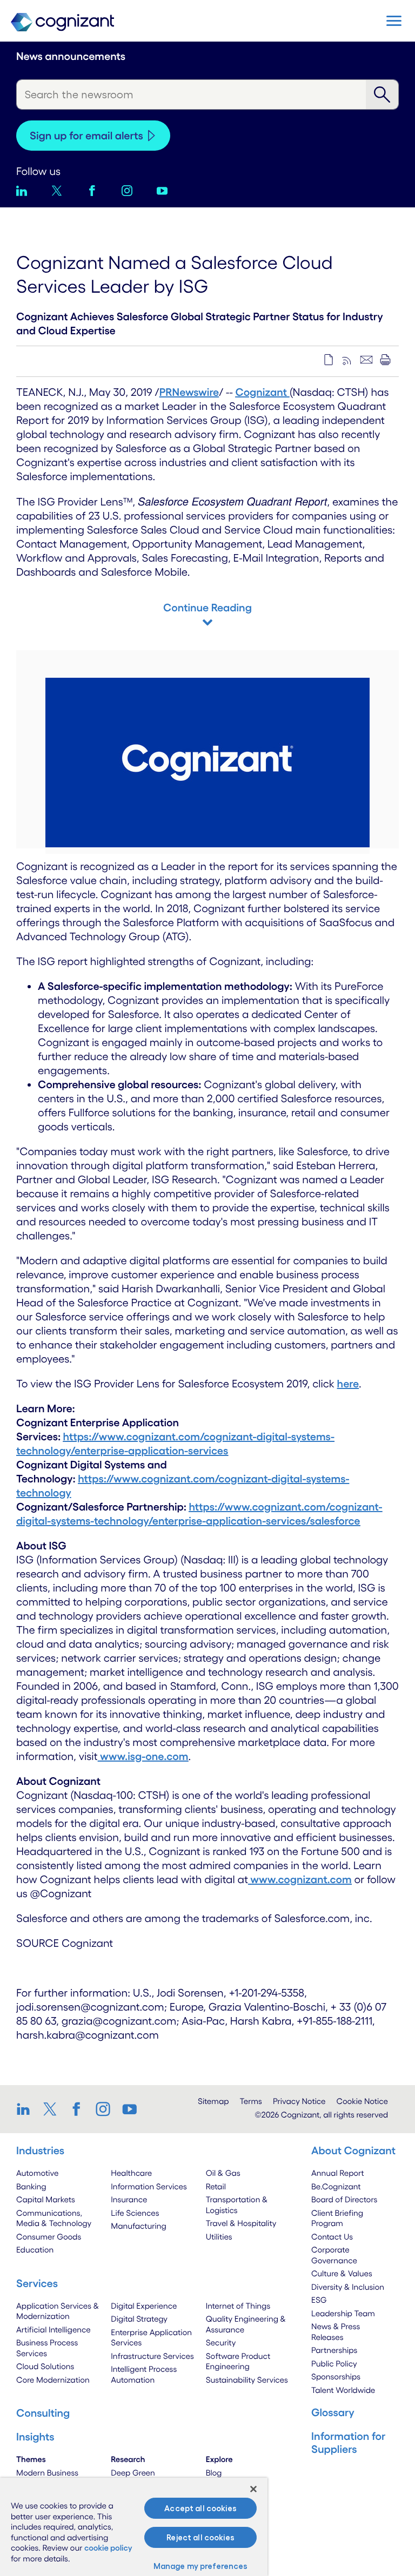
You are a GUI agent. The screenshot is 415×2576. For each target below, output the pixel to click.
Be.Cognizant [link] (336, 2186)
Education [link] (35, 2250)
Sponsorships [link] (336, 2376)
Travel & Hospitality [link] (241, 2223)
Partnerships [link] (334, 2350)
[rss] (347, 360)
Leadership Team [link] (343, 2313)
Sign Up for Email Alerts (86, 136)
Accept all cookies (200, 2508)
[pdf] (329, 360)
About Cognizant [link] (353, 2150)
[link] (27, 2109)
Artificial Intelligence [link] (53, 2329)
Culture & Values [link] (342, 2273)
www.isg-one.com (144, 1756)
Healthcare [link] (131, 2173)
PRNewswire (189, 392)
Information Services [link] (149, 2186)
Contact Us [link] (332, 2237)
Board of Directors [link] (344, 2199)
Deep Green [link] (133, 2473)
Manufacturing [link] (138, 2226)
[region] (134, 2527)
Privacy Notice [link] (299, 2101)
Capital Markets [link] (46, 2199)
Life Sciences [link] (135, 2213)
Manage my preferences (201, 2566)
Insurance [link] (129, 2199)
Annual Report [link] (338, 2173)
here (348, 1384)
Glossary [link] (333, 2412)
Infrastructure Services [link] (152, 2356)
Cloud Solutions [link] (45, 2366)
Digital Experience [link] (144, 2306)
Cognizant (263, 392)
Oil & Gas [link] (223, 2173)
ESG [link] (319, 2300)
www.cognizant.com (301, 1879)
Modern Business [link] (47, 2473)
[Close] (253, 2489)
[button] (394, 21)
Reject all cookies (200, 2537)
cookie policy (108, 2548)
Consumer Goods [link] (49, 2237)
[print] (385, 360)
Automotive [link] (37, 2173)
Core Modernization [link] (53, 2380)
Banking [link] (31, 2186)
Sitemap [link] (213, 2101)
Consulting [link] (43, 2413)
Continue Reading (207, 608)
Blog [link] (214, 2473)
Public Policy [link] (334, 2363)
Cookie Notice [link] (362, 2101)
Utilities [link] (219, 2237)
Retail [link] (216, 2186)
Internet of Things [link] (238, 2306)
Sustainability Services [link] (247, 2380)
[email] (366, 360)
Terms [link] (251, 2101)
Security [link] (221, 2342)
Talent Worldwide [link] (343, 2390)
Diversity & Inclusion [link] (348, 2287)
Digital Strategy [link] (139, 2319)
